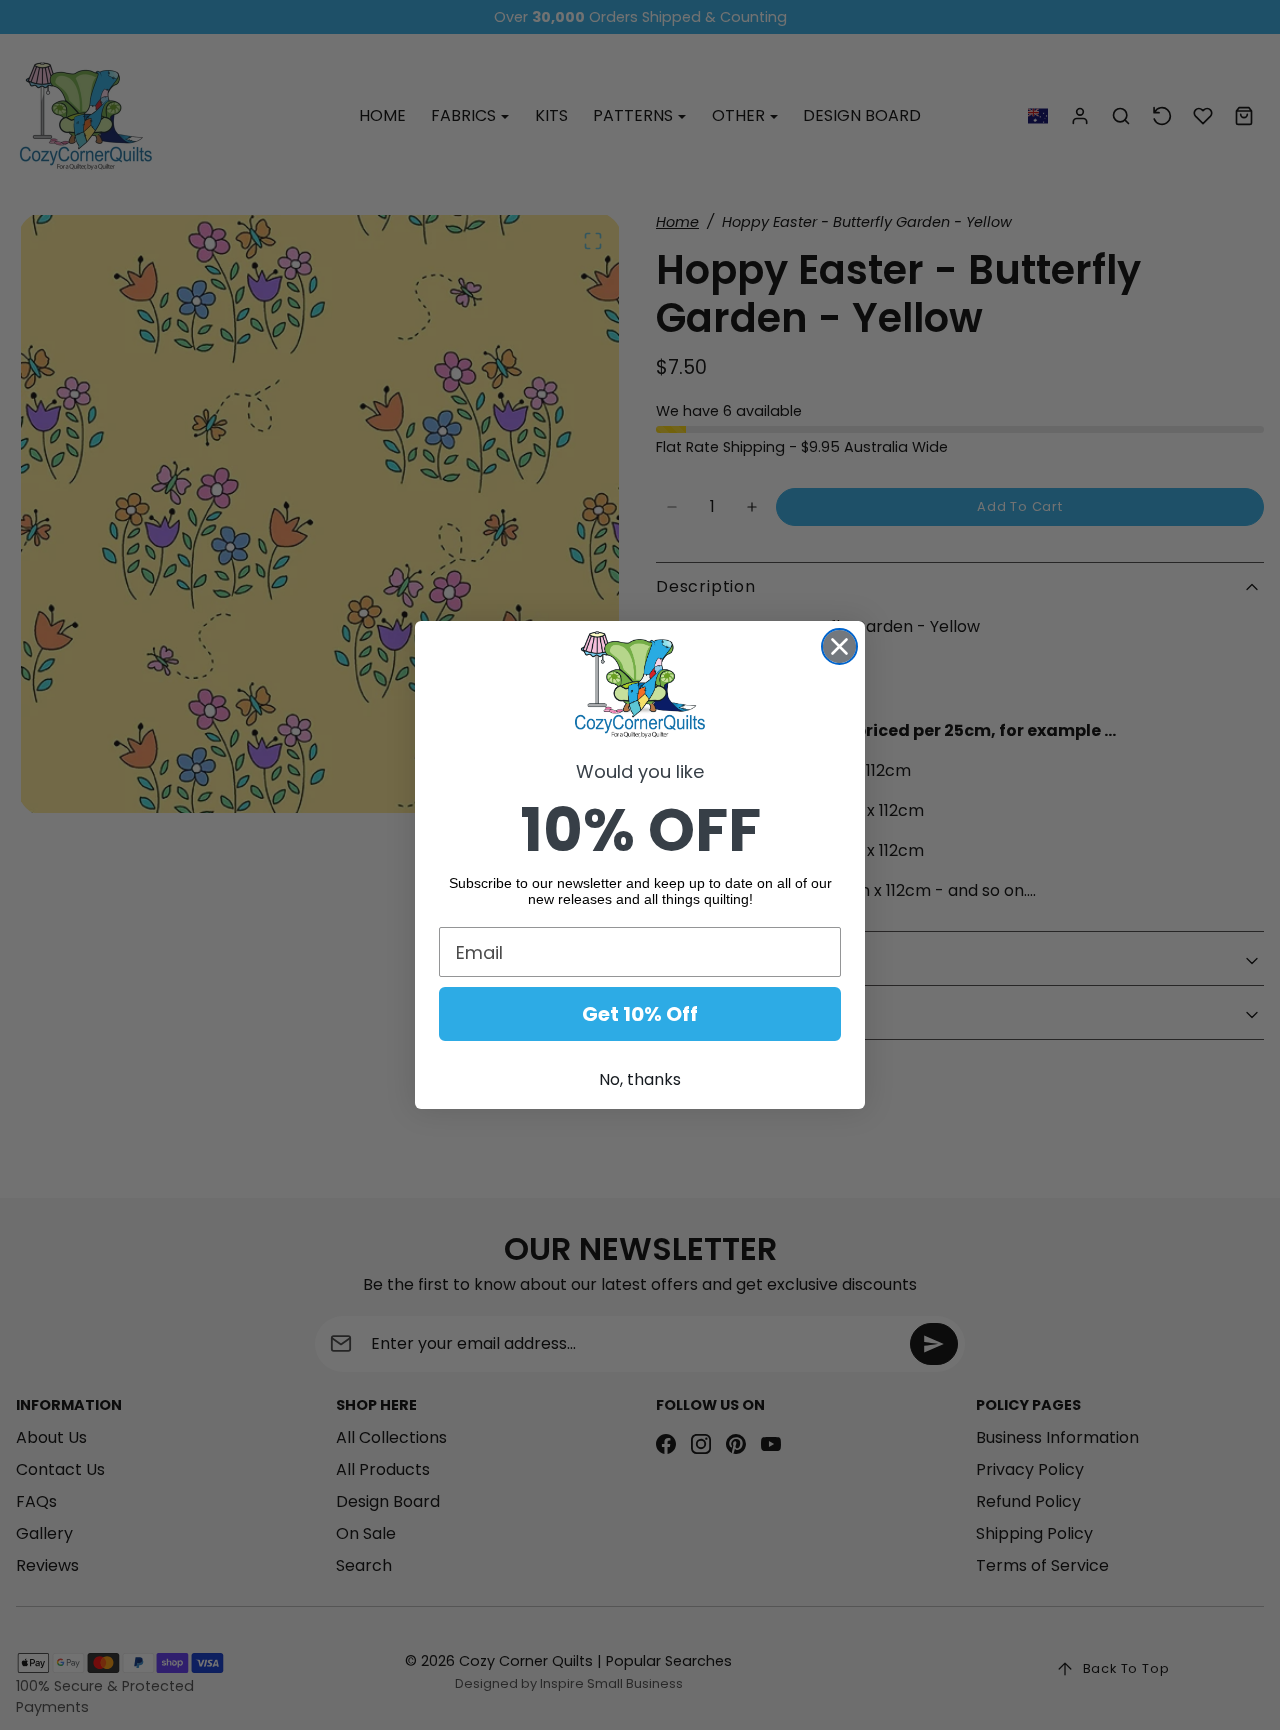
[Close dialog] (839, 646)
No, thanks (640, 1079)
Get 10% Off (640, 1014)
